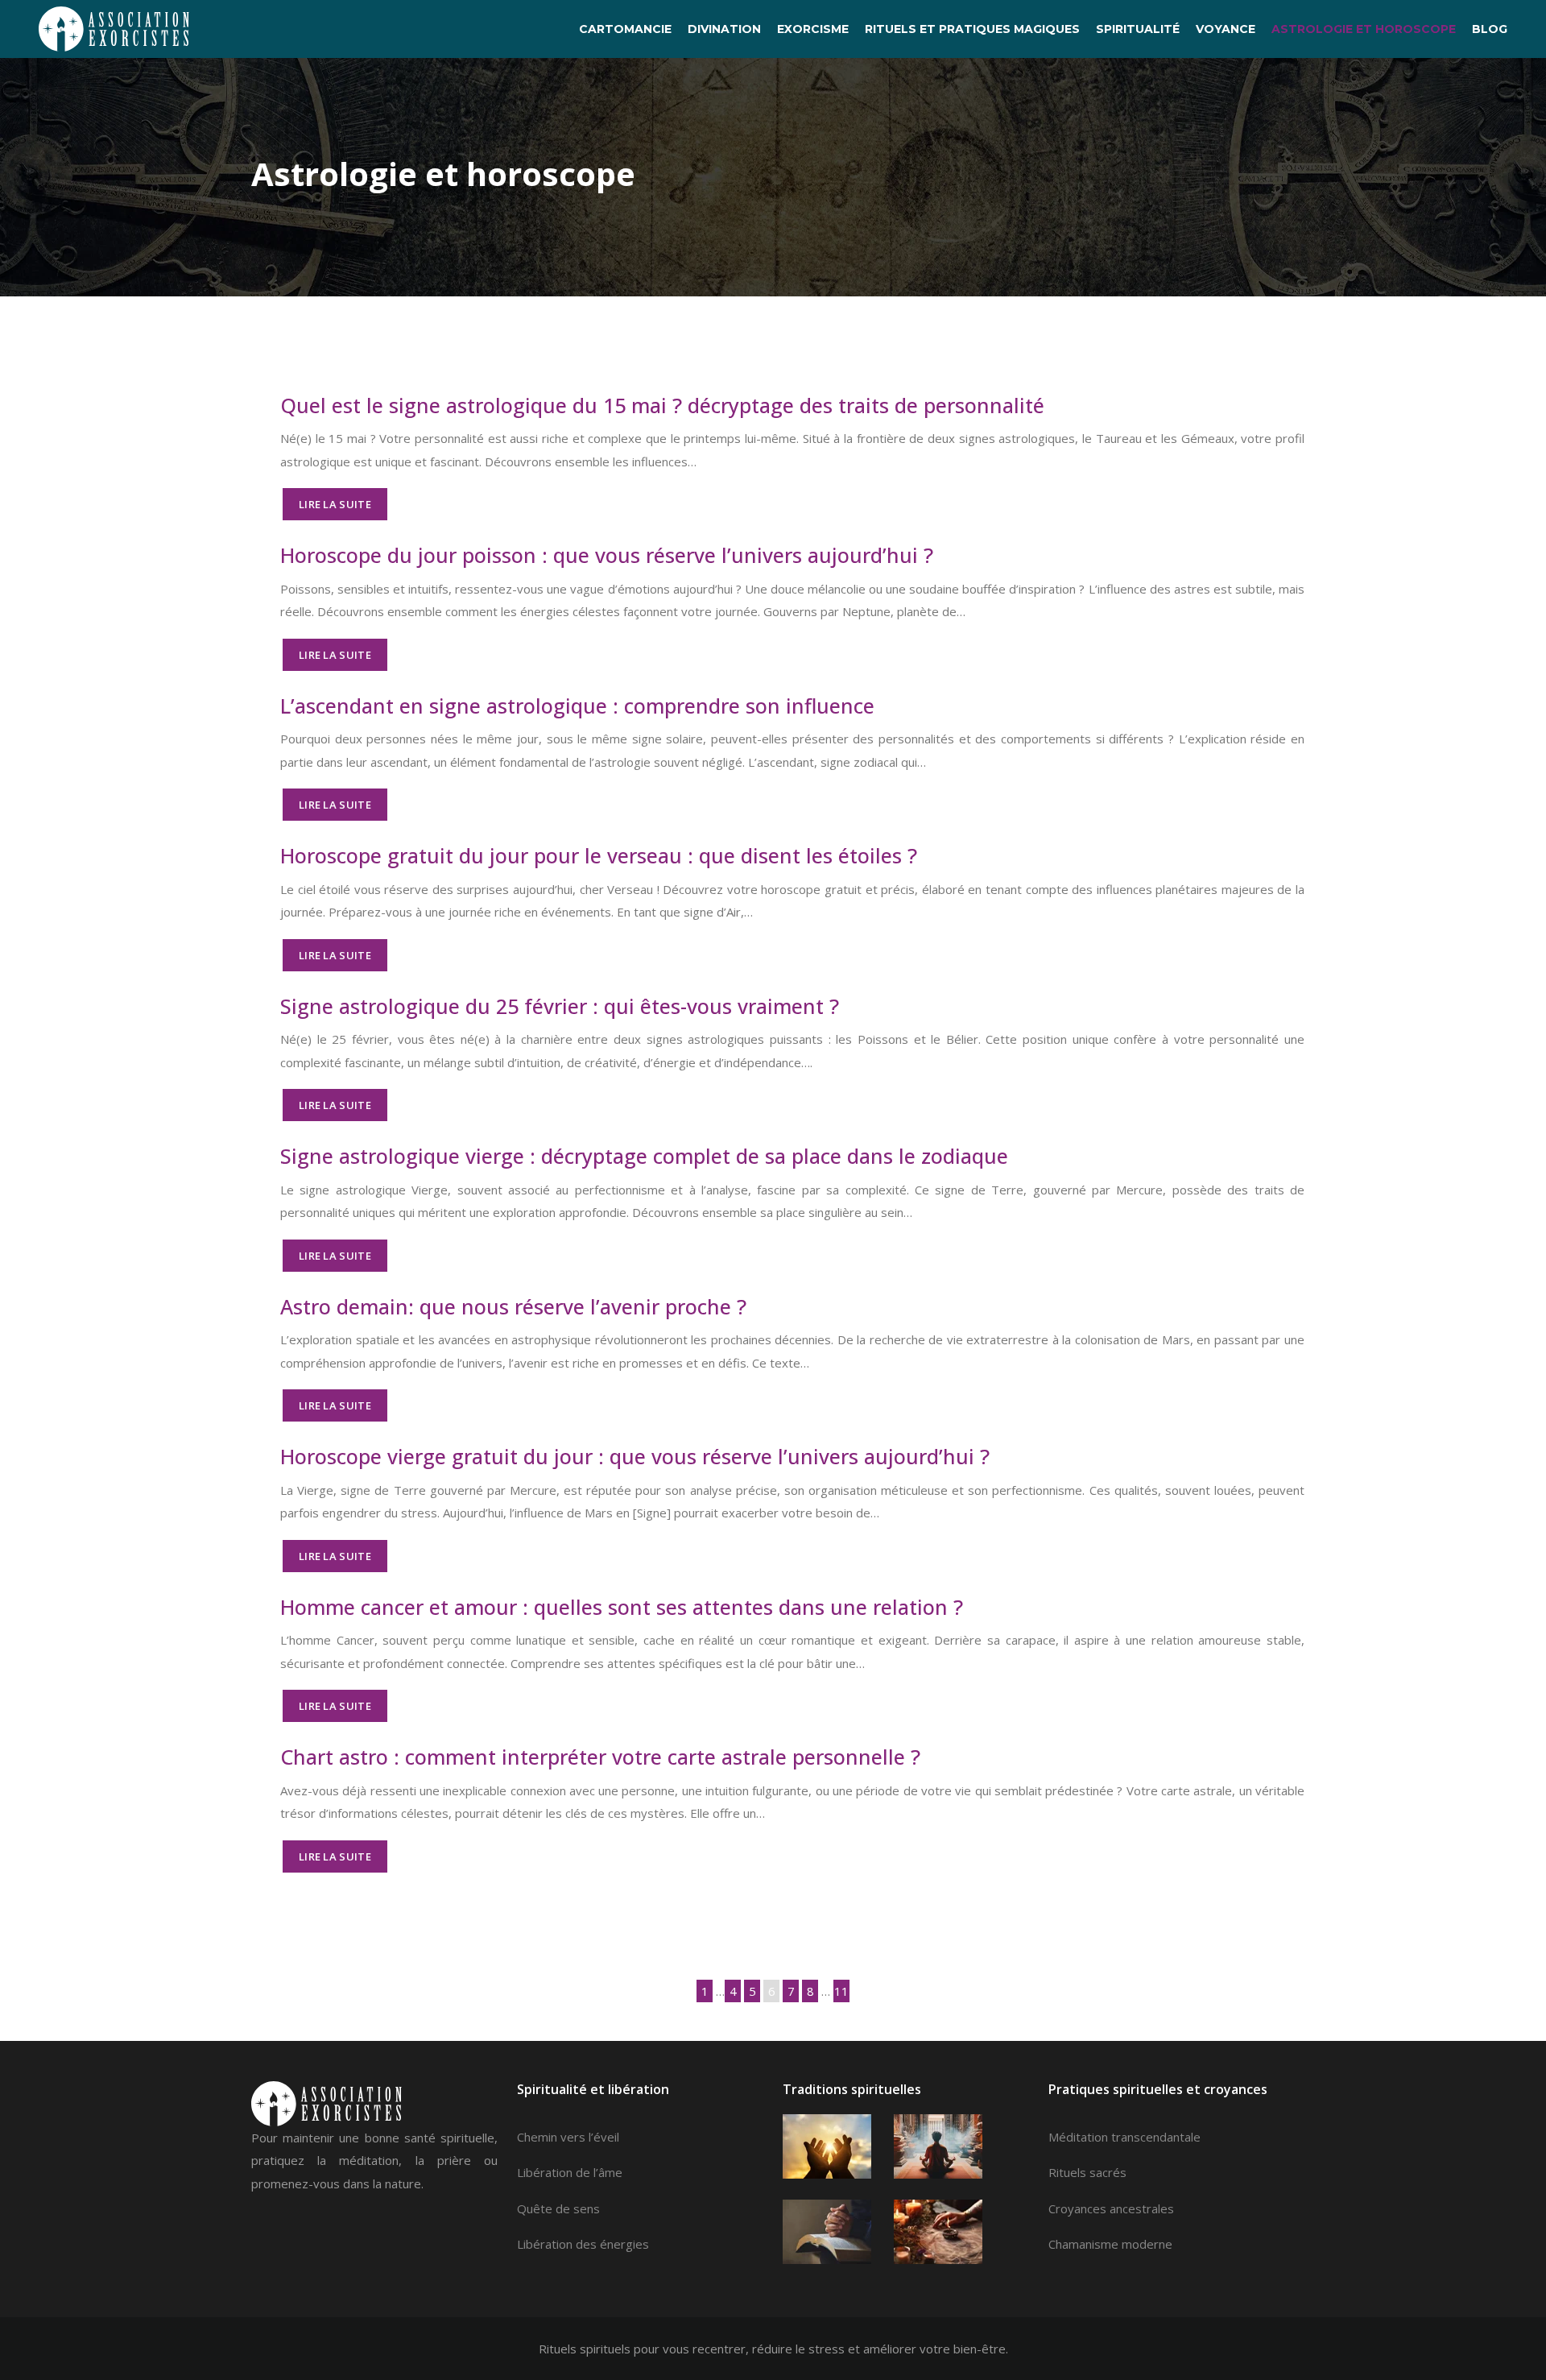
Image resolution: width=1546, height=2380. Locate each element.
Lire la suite (335, 504)
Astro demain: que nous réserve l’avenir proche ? (513, 1306)
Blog (1490, 29)
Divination (724, 29)
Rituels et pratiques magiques (972, 29)
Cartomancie (625, 29)
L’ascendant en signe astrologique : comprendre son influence (577, 706)
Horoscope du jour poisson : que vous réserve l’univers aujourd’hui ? (607, 555)
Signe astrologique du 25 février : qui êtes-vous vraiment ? (560, 1006)
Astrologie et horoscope (1364, 29)
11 (841, 1991)
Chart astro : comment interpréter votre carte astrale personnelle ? (600, 1757)
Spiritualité (1138, 29)
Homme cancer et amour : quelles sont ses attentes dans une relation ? (622, 1607)
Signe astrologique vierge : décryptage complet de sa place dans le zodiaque (644, 1156)
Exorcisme (813, 29)
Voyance (1226, 29)
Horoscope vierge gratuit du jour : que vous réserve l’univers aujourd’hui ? (635, 1456)
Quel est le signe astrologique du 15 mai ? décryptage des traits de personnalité (662, 405)
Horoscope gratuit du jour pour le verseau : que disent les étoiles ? (599, 855)
